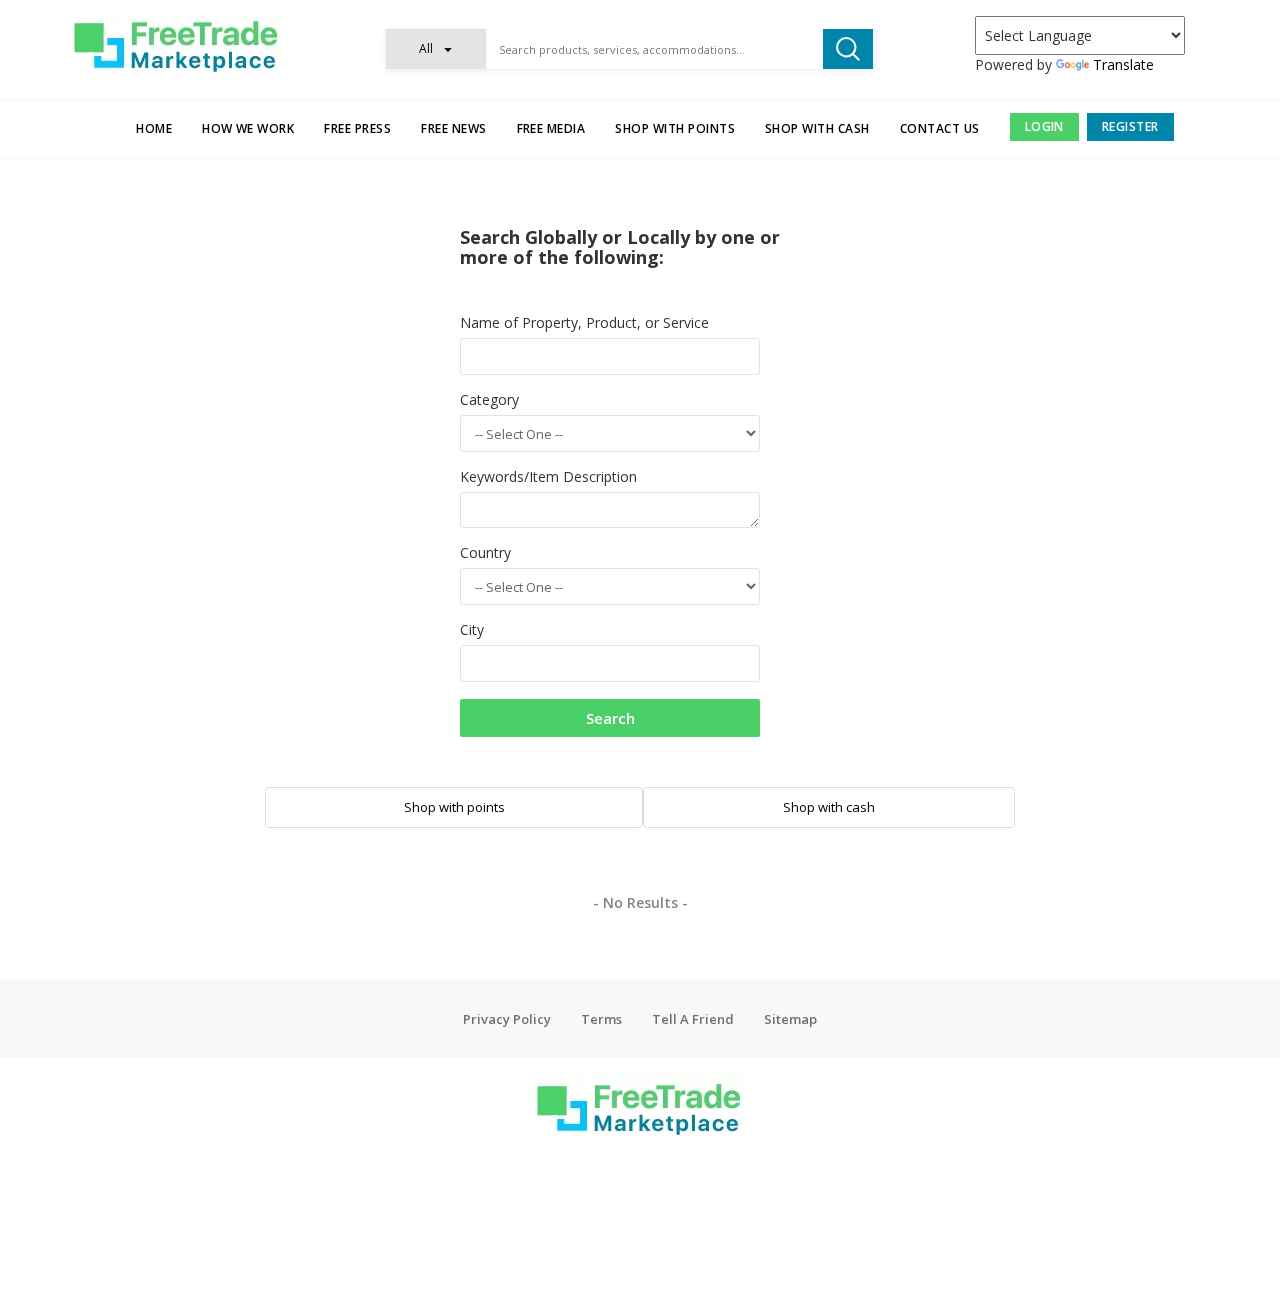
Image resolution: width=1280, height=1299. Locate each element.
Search (610, 718)
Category (489, 399)
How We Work (248, 128)
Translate (1123, 64)
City (472, 629)
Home (154, 128)
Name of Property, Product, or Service (584, 322)
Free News (453, 128)
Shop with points (675, 128)
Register (1130, 126)
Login (1044, 126)
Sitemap (790, 1019)
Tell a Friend (693, 1019)
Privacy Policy (507, 1019)
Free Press (357, 128)
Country (485, 552)
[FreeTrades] (177, 45)
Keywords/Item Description (548, 476)
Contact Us (940, 128)
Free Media (551, 128)
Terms (601, 1019)
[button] (436, 48)
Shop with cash (817, 128)
